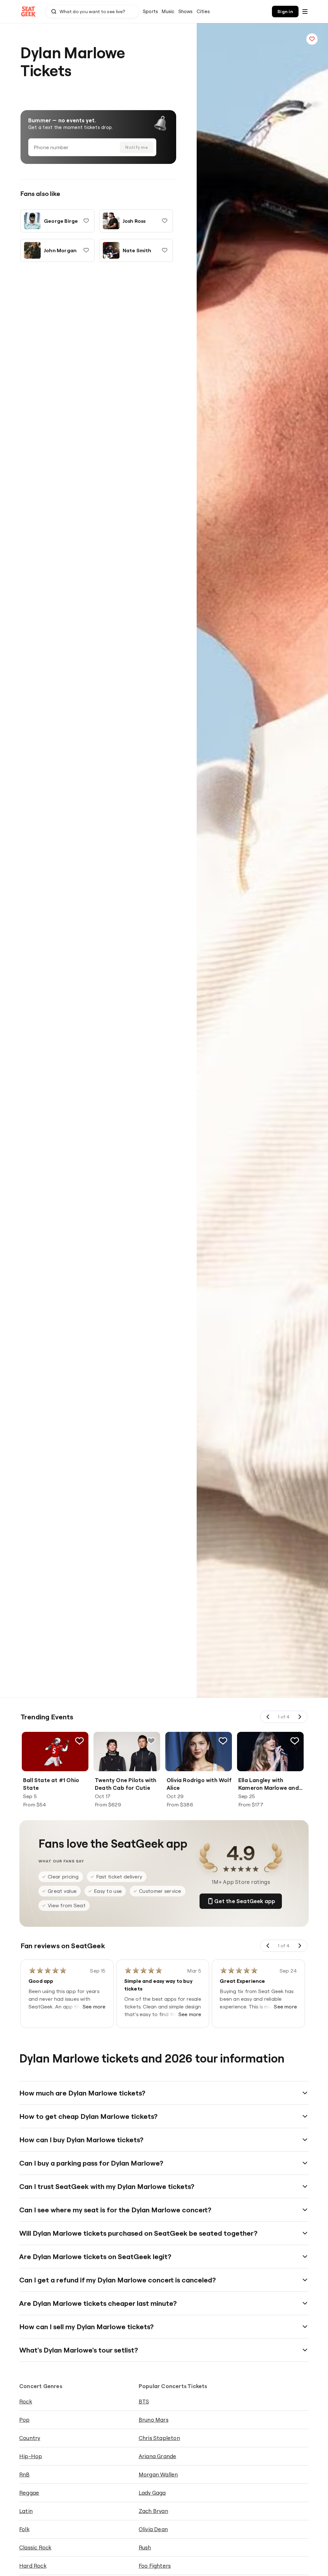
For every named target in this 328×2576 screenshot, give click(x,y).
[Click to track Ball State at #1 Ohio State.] (79, 1741)
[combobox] (92, 12)
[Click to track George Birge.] (86, 221)
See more (94, 2007)
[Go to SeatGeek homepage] (29, 12)
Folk (24, 2529)
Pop (25, 2420)
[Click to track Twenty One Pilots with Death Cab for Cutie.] (151, 1741)
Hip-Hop (31, 2456)
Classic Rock (35, 2547)
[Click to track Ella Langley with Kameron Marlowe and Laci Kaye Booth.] (295, 1741)
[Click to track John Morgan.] (86, 250)
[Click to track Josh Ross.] (165, 221)
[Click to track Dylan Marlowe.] (312, 39)
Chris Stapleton (159, 2438)
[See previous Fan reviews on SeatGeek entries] (268, 1946)
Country (30, 2438)
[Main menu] (305, 12)
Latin (26, 2511)
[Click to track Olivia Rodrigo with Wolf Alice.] (223, 1741)
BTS (144, 2401)
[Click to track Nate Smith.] (165, 250)
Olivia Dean (153, 2529)
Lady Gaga (152, 2493)
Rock (26, 2401)
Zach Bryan (153, 2511)
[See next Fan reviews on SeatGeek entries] (299, 1946)
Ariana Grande (158, 2456)
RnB (25, 2474)
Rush (145, 2547)
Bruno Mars (154, 2420)
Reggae (29, 2493)
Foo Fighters (155, 2566)
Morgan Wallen (158, 2474)
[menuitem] (150, 12)
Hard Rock (33, 2566)
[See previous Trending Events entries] (268, 1717)
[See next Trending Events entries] (299, 1717)
